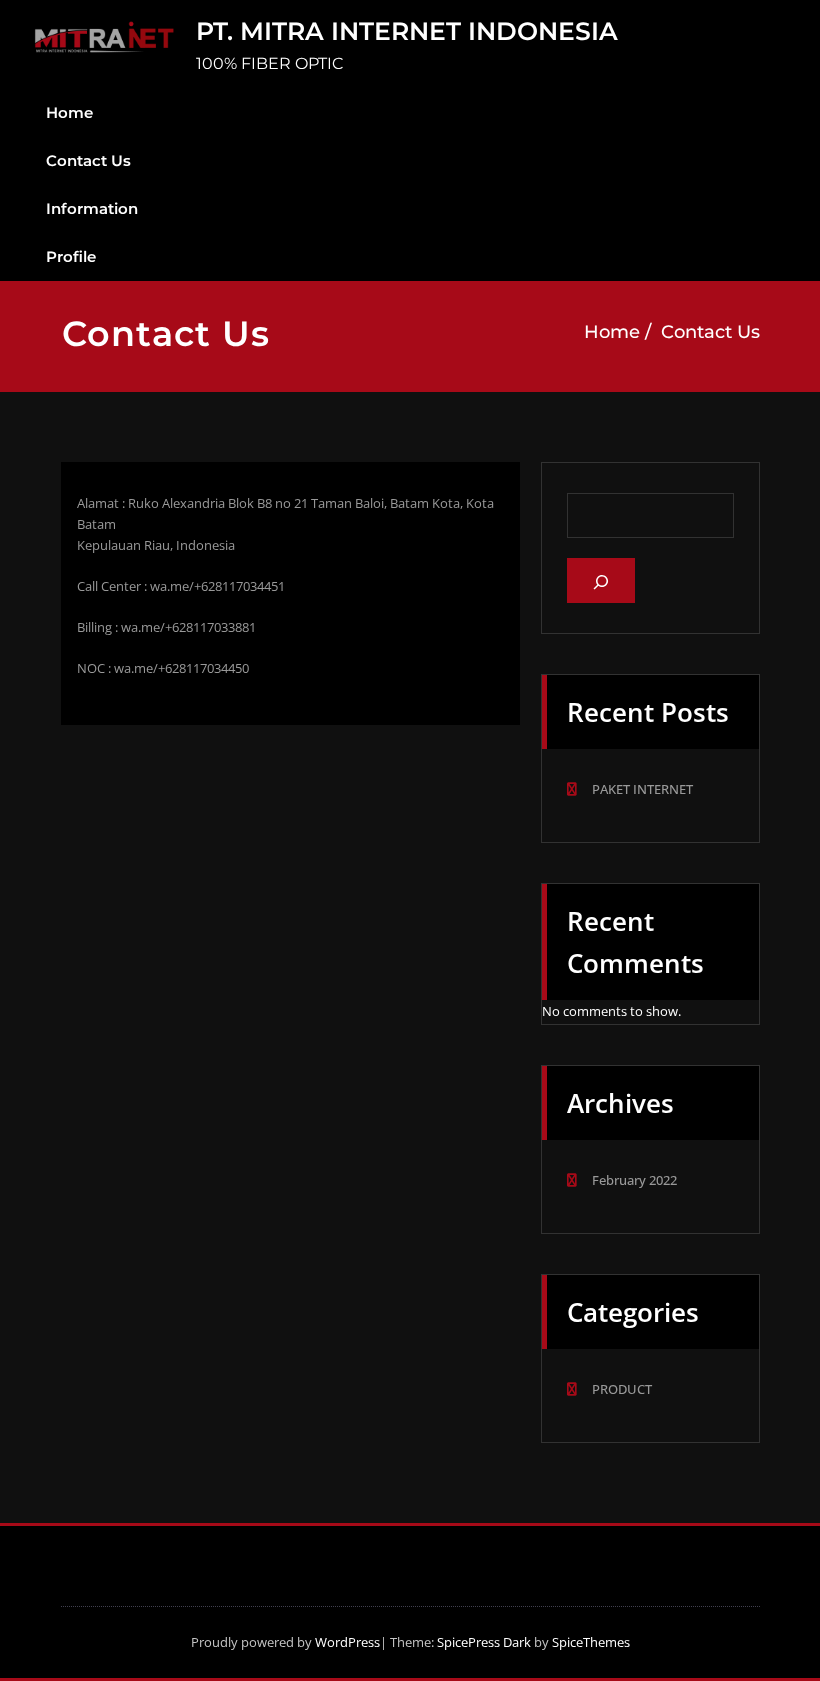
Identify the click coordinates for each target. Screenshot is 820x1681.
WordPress (347, 1642)
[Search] (601, 580)
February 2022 (634, 1180)
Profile (71, 256)
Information (92, 208)
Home (69, 112)
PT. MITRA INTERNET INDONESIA (407, 31)
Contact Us (88, 160)
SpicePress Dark (484, 1642)
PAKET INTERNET (642, 789)
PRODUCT (622, 1389)
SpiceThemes (589, 1642)
